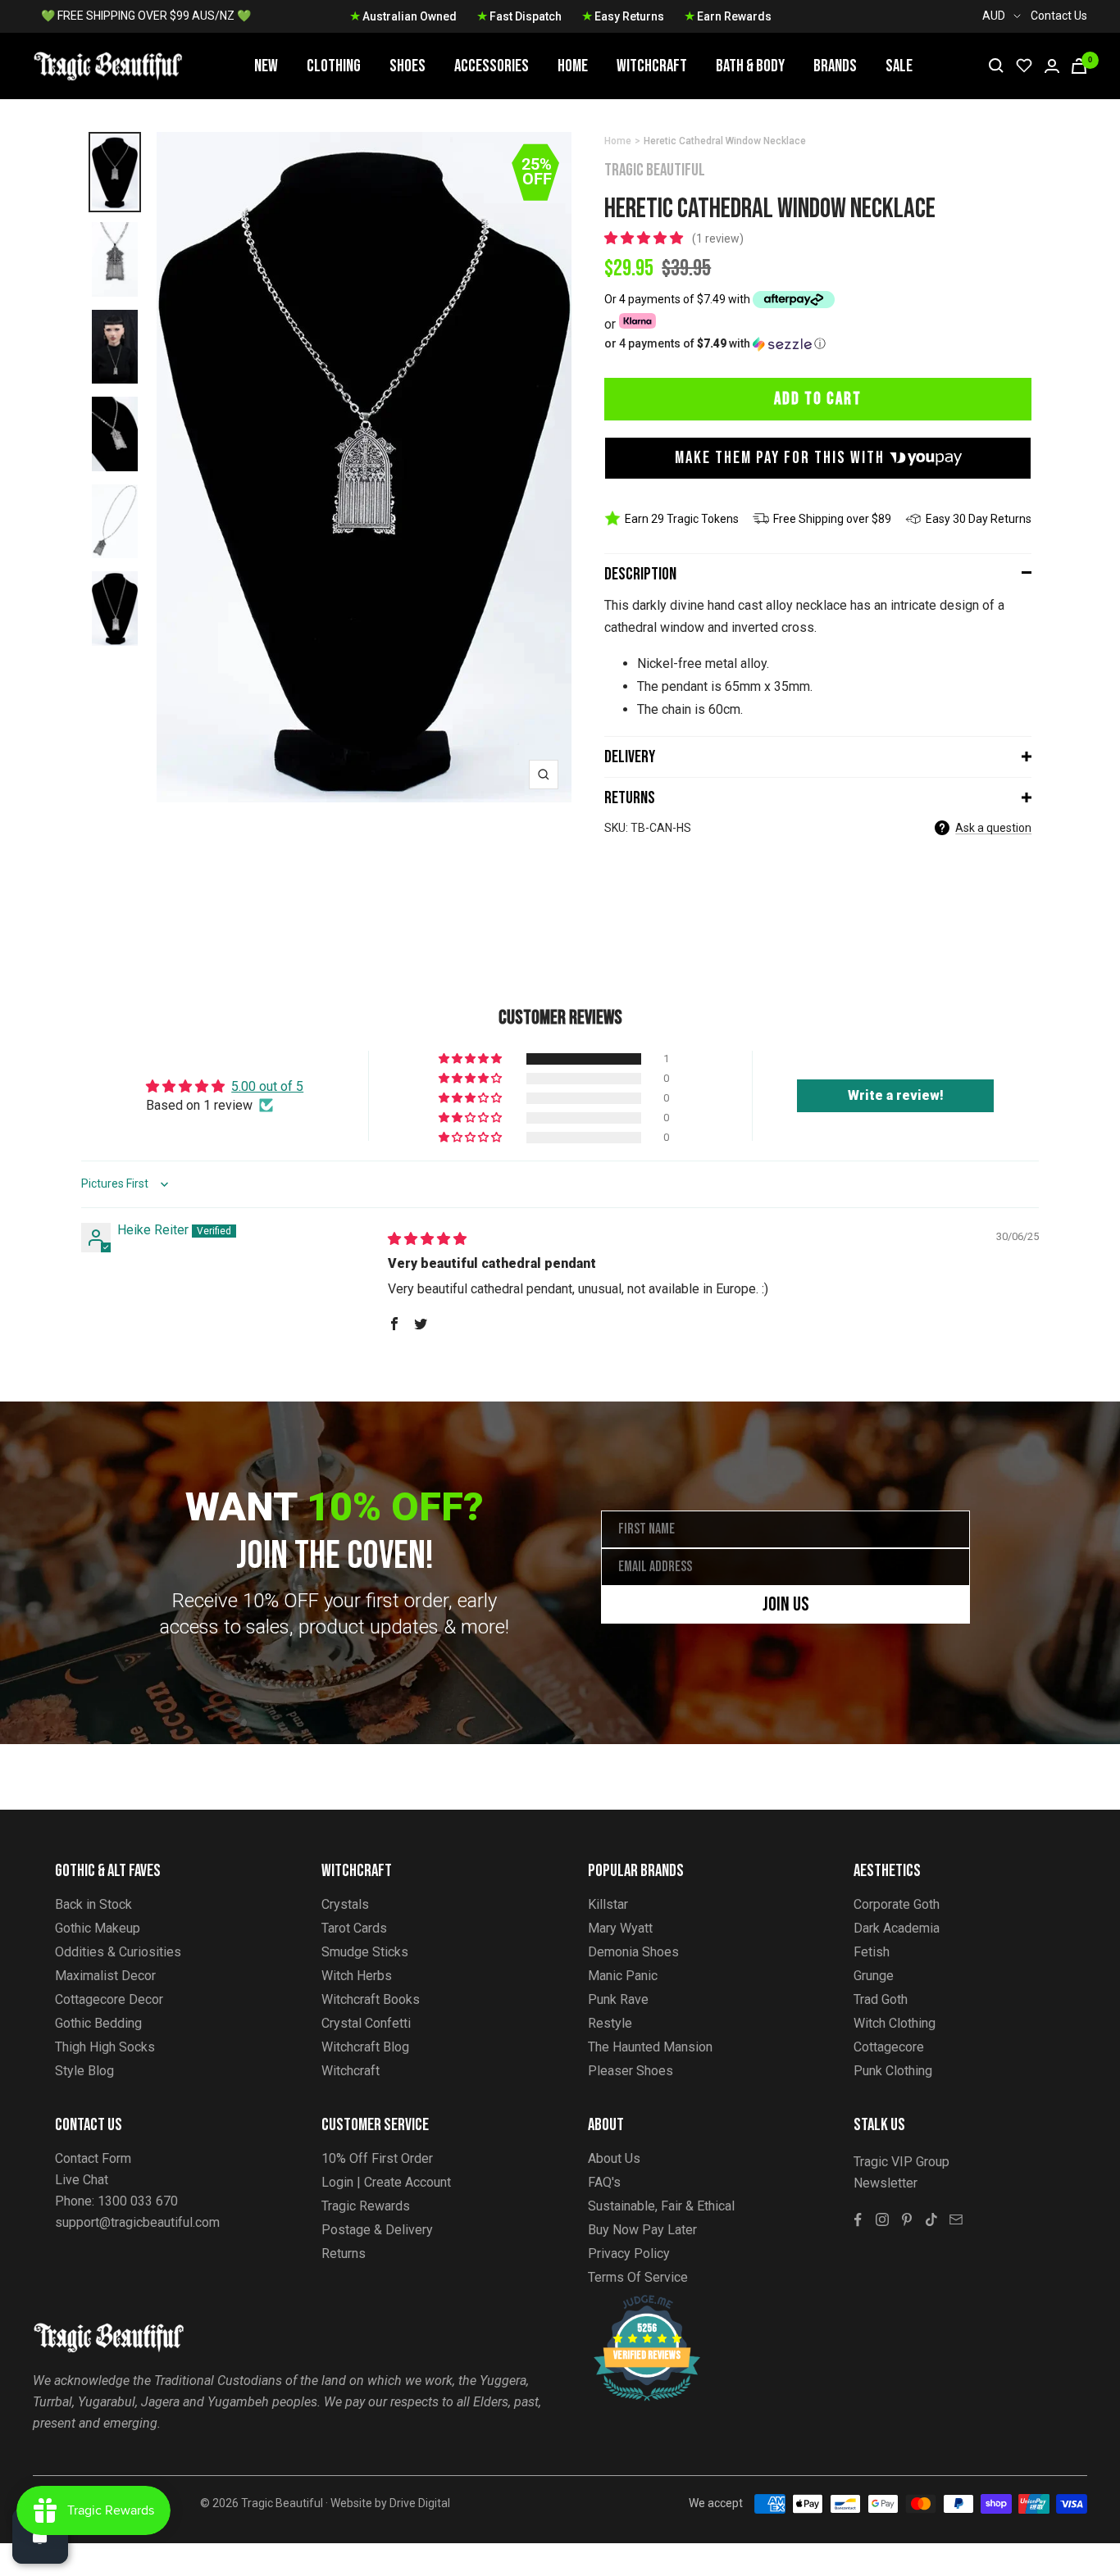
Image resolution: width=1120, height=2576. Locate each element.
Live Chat (82, 2180)
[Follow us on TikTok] (931, 2219)
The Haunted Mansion (650, 2047)
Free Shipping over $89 (832, 519)
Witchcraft (652, 66)
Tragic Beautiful (655, 170)
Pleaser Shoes (631, 2071)
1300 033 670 (138, 2201)
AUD (994, 16)
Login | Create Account (386, 2182)
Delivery (630, 757)
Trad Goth (881, 1999)
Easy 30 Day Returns (979, 519)
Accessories (492, 66)
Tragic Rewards (366, 2206)
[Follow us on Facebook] (858, 2219)
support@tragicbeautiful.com (137, 2222)
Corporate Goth (897, 1904)
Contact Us (1059, 16)
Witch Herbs (357, 1976)
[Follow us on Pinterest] (907, 2219)
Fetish (872, 1952)
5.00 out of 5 (267, 1086)
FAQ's (604, 2182)
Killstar (608, 1904)
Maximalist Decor (105, 1976)
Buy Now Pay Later (642, 2230)
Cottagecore (889, 2047)
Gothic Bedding (98, 2023)
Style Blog (84, 2071)
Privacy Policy (629, 2253)
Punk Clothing (893, 2071)
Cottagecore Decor (109, 1999)
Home (573, 66)
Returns (630, 798)
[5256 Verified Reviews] (632, 2303)
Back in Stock (93, 1904)
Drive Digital (420, 2503)
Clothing (334, 66)
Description (640, 574)
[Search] (996, 66)
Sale (899, 66)
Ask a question (993, 828)
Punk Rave (618, 1999)
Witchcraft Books (371, 1999)
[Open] (40, 2536)
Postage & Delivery (377, 2230)
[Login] (1052, 66)
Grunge (874, 1976)
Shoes (407, 66)
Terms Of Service (638, 2277)
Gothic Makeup (98, 1928)
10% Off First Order (377, 2158)
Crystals (345, 1904)
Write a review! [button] (896, 1095)
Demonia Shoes (633, 1952)
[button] (645, 238)
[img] (427, 1239)
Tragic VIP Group (901, 2162)
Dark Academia (897, 1928)
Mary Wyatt (620, 1928)
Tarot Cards (354, 1928)
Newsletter (886, 2183)
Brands (835, 66)
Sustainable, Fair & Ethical (661, 2206)
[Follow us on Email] (956, 2219)
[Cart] (1079, 66)
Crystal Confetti (366, 2023)
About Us (614, 2158)
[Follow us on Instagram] (882, 2219)
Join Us (786, 1604)
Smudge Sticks (365, 1952)
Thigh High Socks (105, 2047)
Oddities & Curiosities (118, 1952)
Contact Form (93, 2158)
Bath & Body (750, 66)
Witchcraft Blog (365, 2047)
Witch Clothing (895, 2023)
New (266, 66)
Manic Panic (623, 1976)
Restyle (610, 2023)
